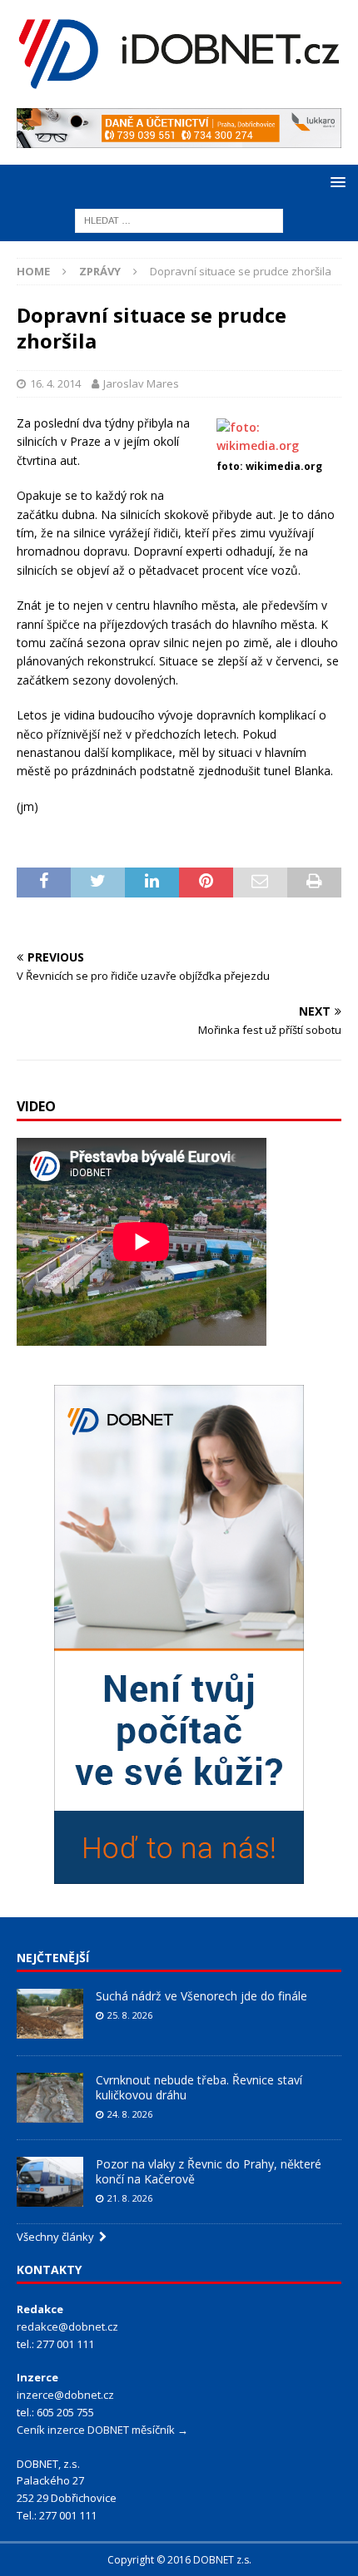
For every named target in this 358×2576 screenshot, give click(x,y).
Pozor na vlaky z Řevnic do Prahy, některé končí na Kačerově (209, 2171)
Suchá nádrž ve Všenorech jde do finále (201, 1996)
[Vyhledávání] (179, 219)
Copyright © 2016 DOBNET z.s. (179, 2560)
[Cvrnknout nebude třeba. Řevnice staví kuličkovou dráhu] (50, 2098)
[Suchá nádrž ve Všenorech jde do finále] (50, 2014)
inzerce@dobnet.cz (65, 2395)
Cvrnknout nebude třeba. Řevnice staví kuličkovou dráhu (199, 2087)
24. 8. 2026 (130, 2114)
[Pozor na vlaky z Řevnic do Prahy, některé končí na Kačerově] (50, 2182)
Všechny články (58, 2237)
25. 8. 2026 (130, 2015)
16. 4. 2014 (55, 383)
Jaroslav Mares (141, 383)
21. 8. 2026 (130, 2198)
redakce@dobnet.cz (67, 2326)
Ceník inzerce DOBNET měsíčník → (102, 2430)
